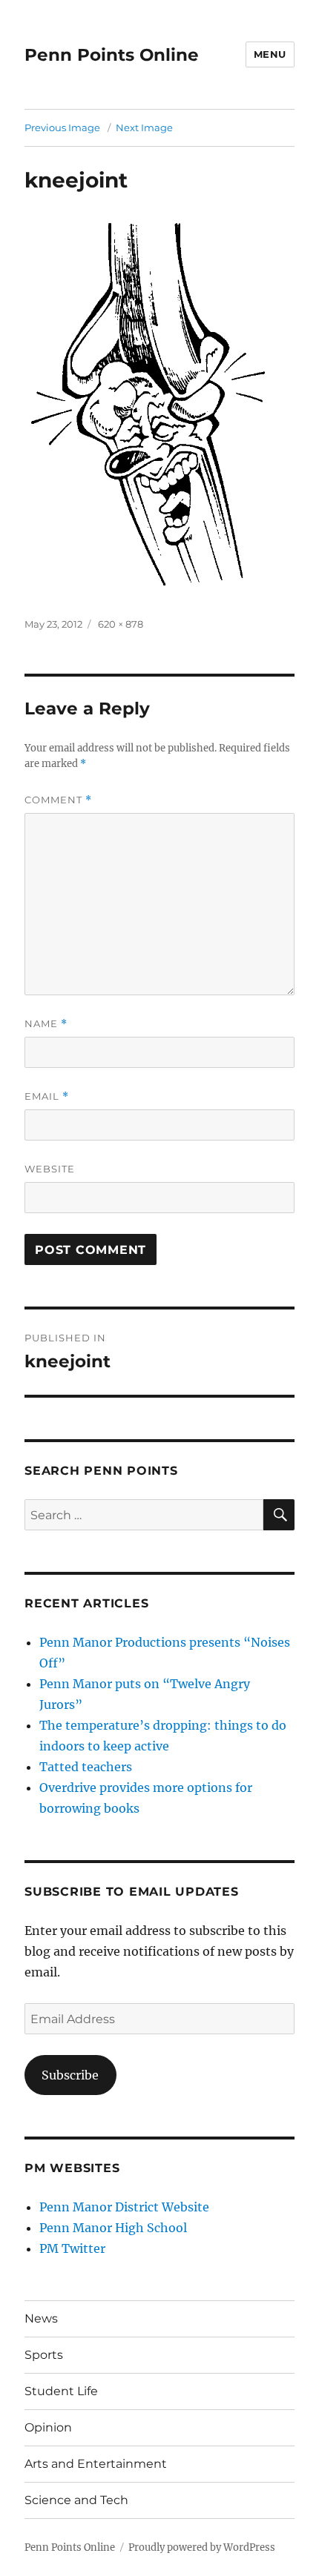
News (41, 2318)
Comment (58, 800)
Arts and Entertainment (96, 2464)
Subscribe (70, 2075)
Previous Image (62, 127)
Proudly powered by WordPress (202, 2547)
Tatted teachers (86, 1767)
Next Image (144, 127)
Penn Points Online (112, 55)
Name (46, 1024)
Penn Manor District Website (124, 2207)
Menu (270, 54)
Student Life (61, 2391)
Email (47, 1096)
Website (50, 1169)
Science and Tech (76, 2500)
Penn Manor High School (113, 2228)
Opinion (48, 2427)
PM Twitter (72, 2248)
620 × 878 (121, 624)
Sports (44, 2355)
